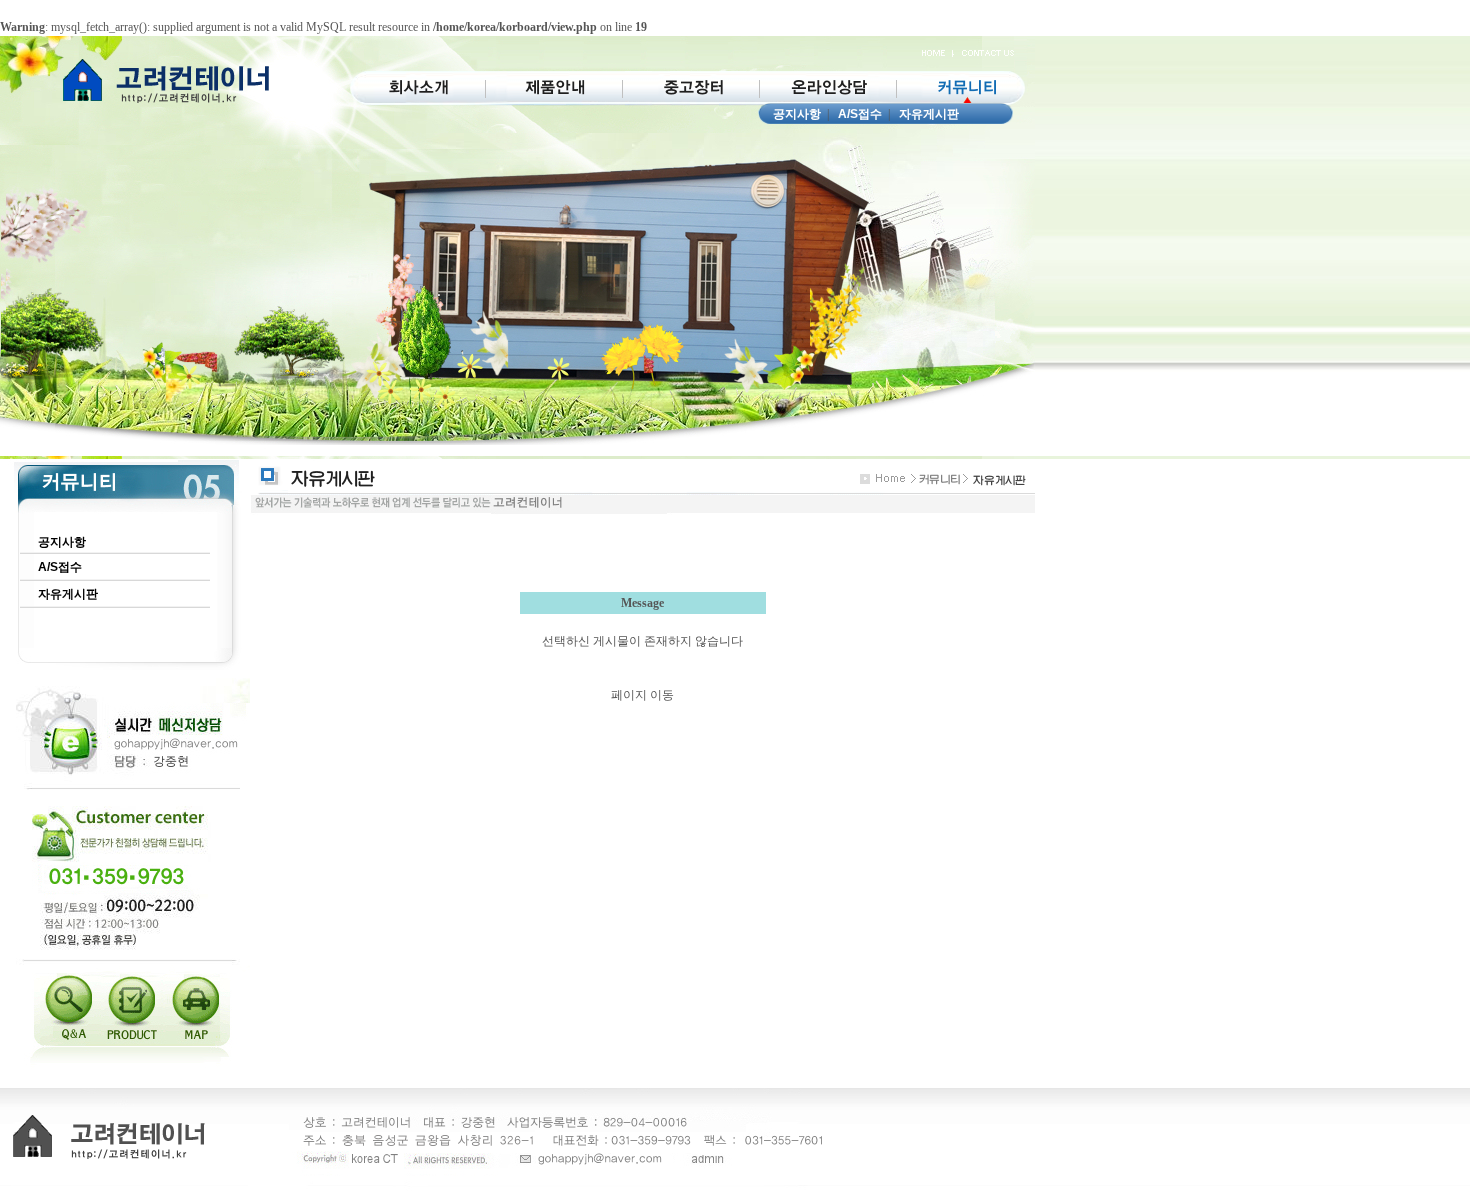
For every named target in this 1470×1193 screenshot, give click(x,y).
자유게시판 (929, 114)
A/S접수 (860, 114)
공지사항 (797, 114)
